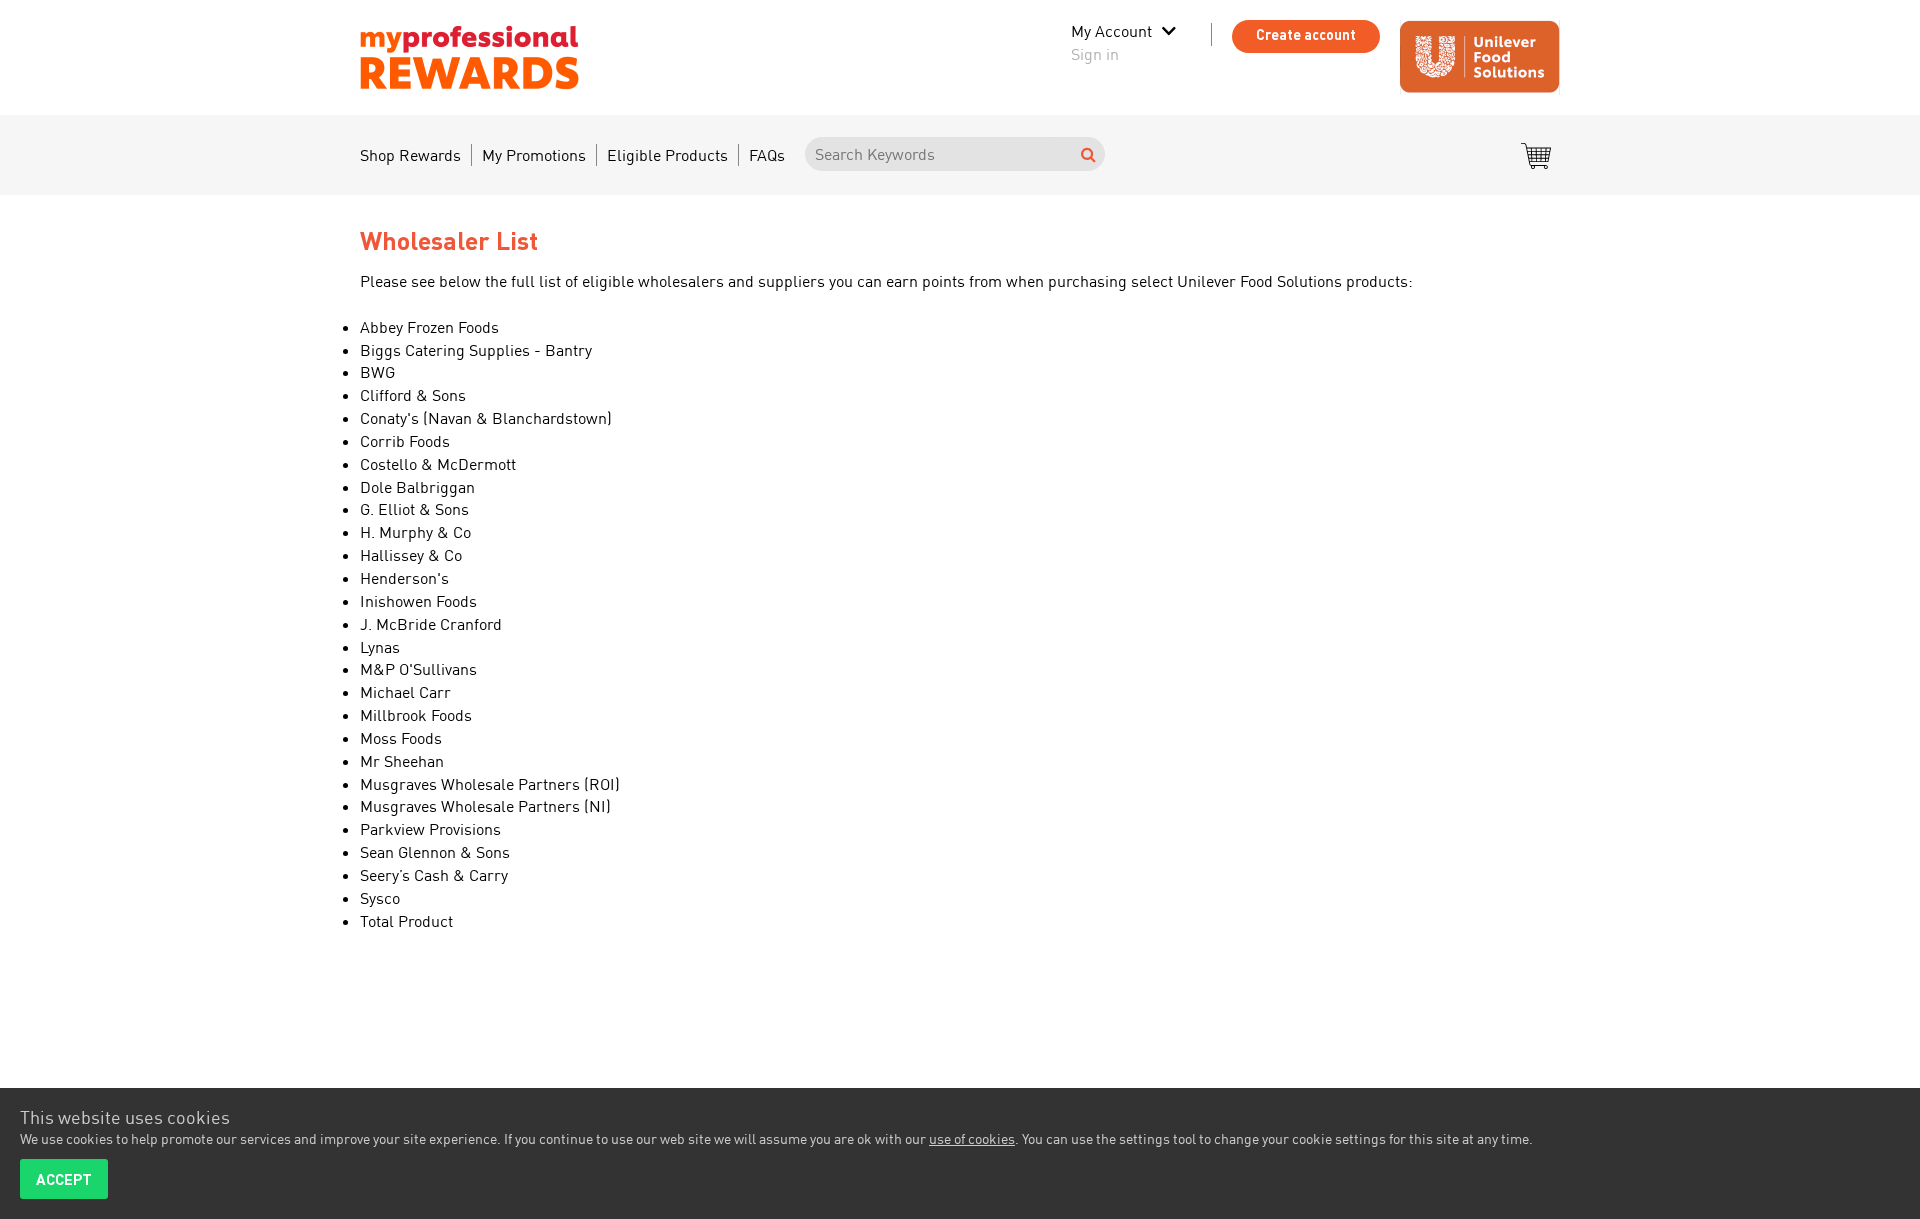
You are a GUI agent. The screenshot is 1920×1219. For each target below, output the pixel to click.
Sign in (1095, 54)
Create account (1306, 34)
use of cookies (972, 1139)
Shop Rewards (410, 155)
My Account (1111, 31)
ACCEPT (64, 1179)
